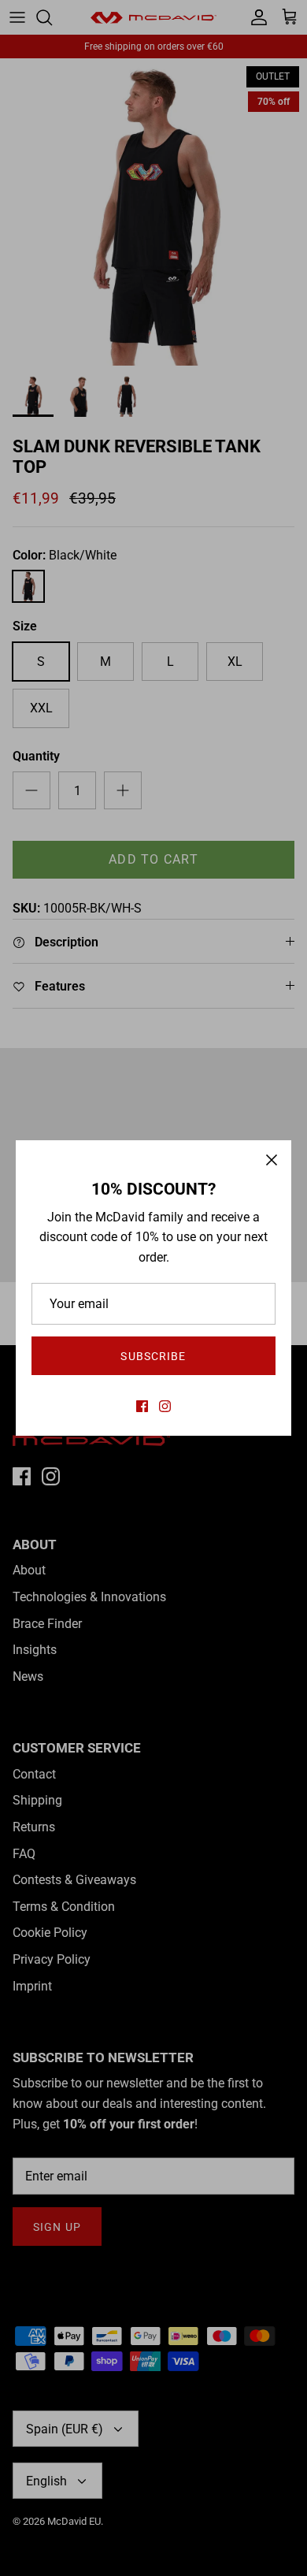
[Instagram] (165, 1406)
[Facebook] (142, 1406)
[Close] (272, 1160)
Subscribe (153, 1356)
